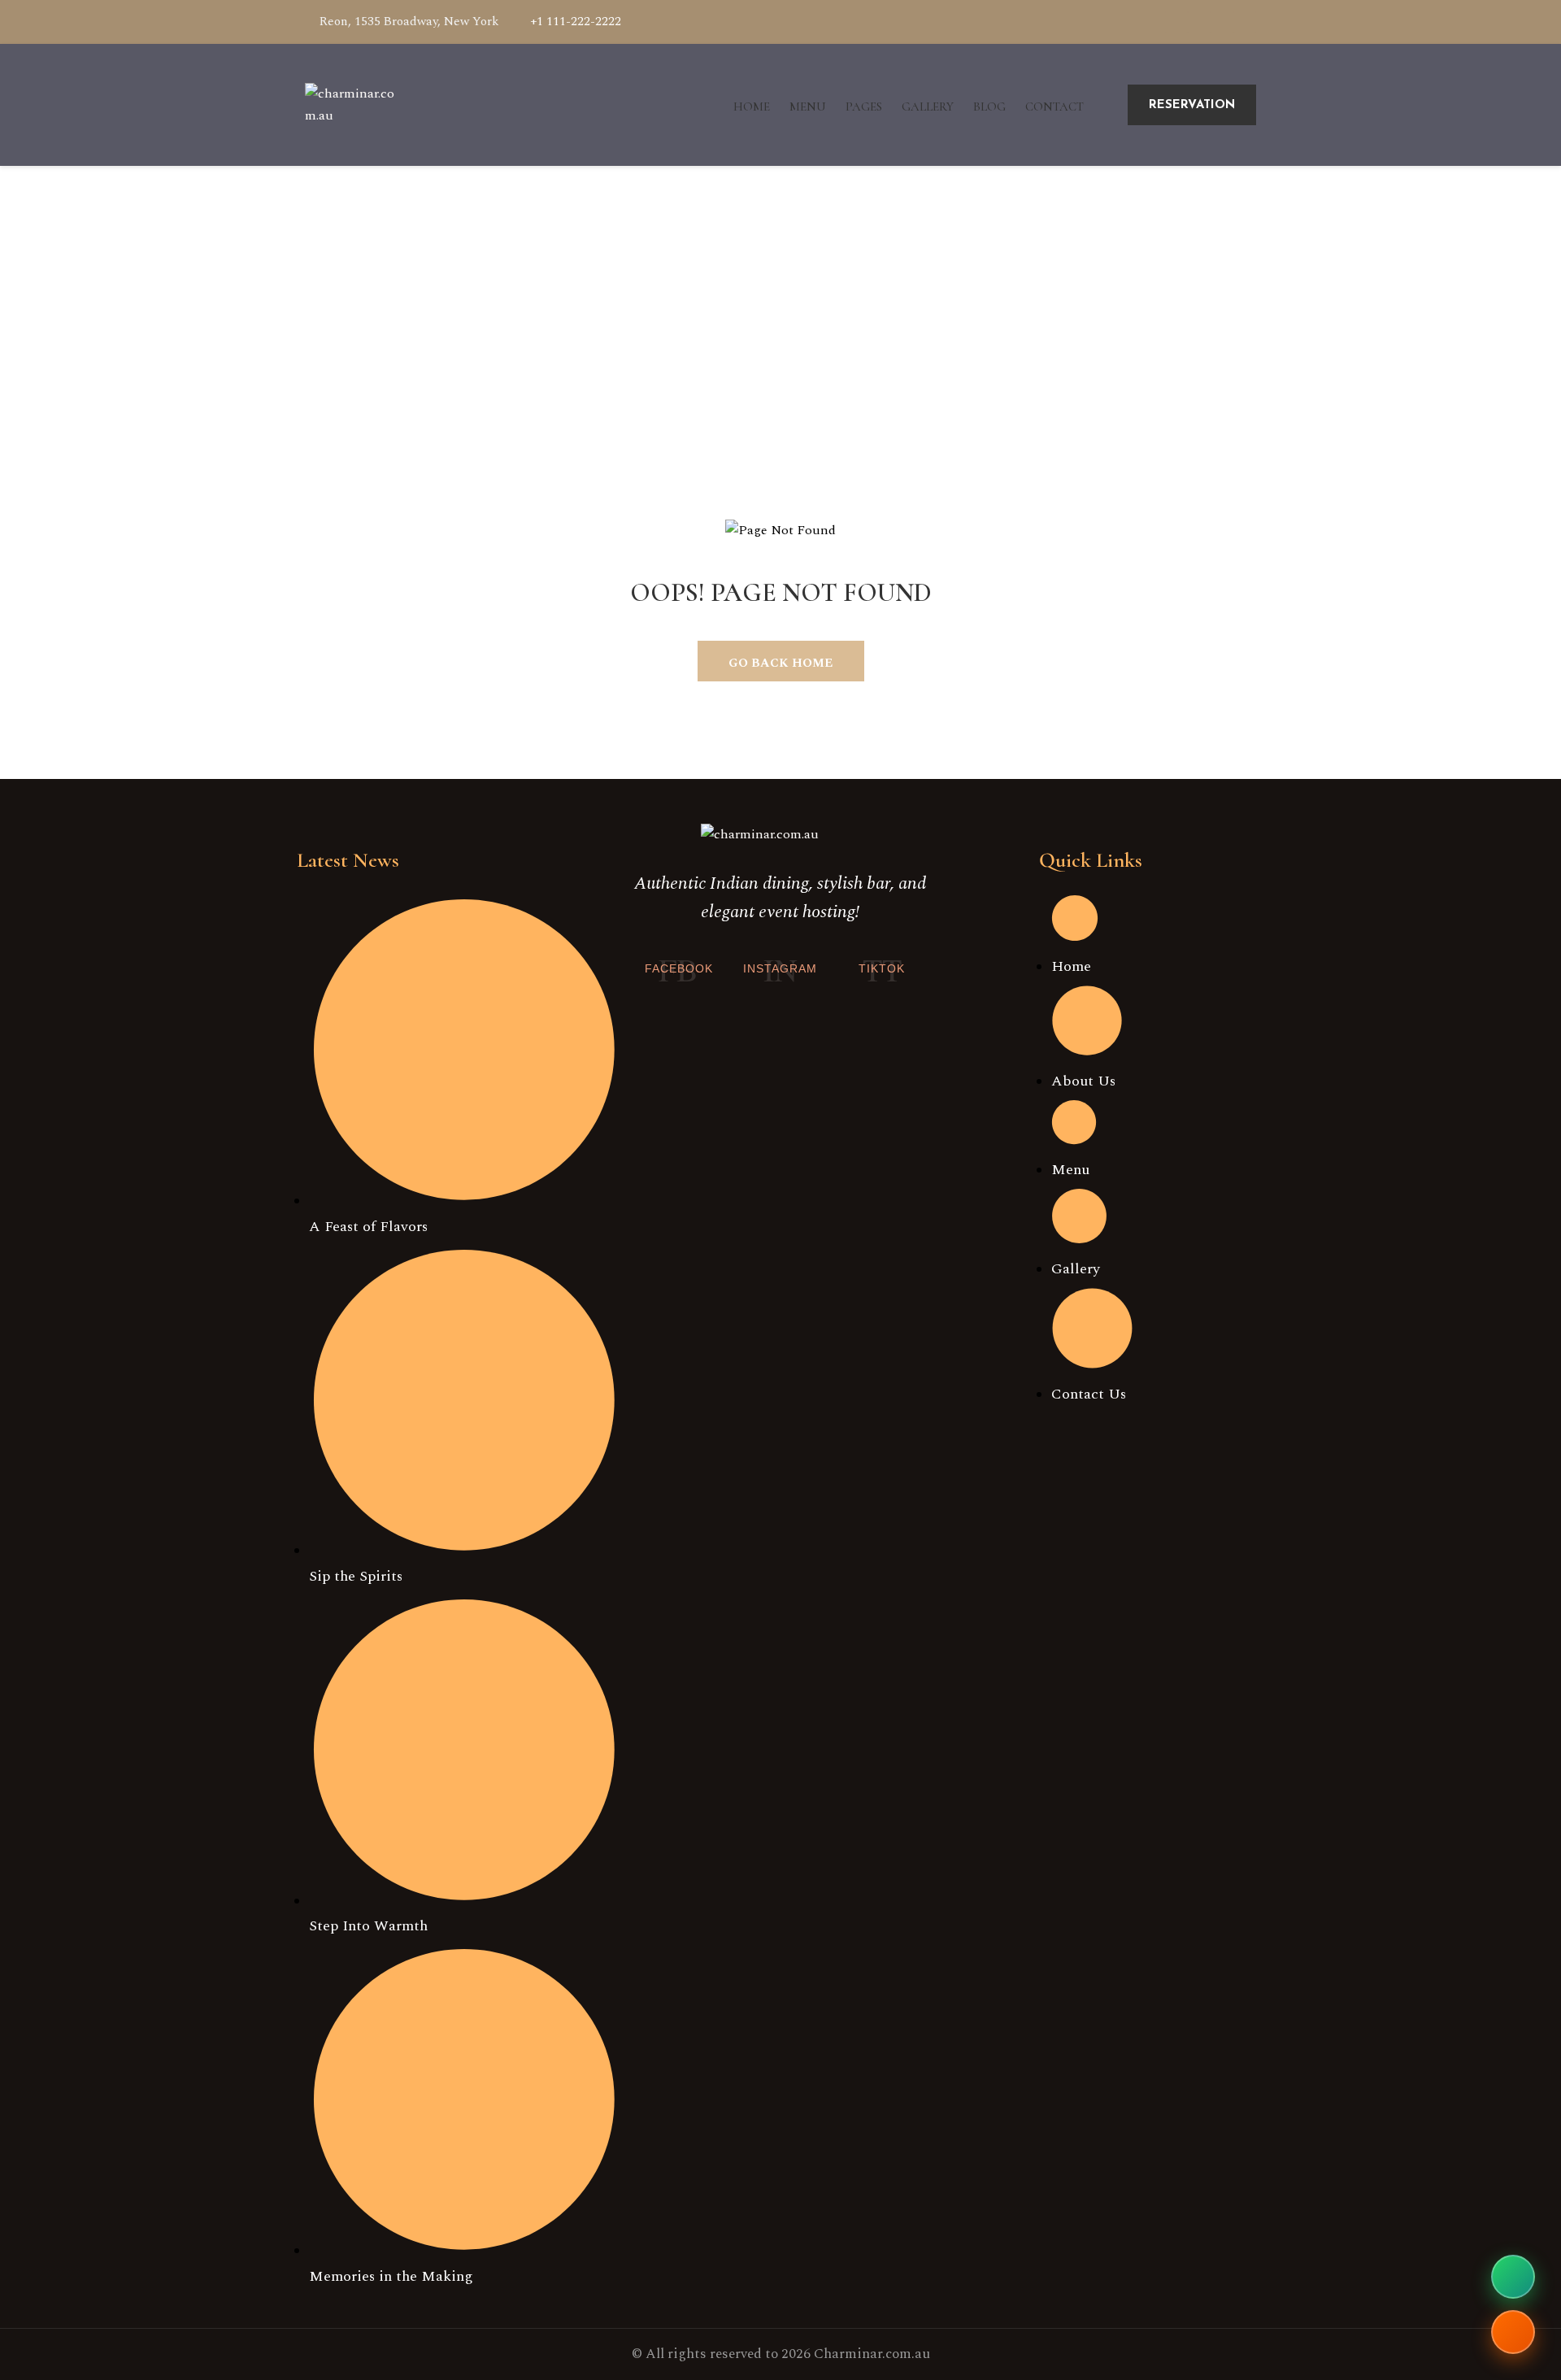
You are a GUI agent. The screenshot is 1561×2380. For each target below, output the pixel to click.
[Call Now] (1513, 2332)
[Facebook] (1176, 22)
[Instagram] (1245, 22)
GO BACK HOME (780, 663)
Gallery (928, 107)
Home (752, 107)
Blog (989, 107)
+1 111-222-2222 (576, 22)
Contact (1054, 107)
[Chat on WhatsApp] (1513, 2277)
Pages (864, 107)
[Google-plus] (1199, 22)
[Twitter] (1222, 22)
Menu (808, 107)
